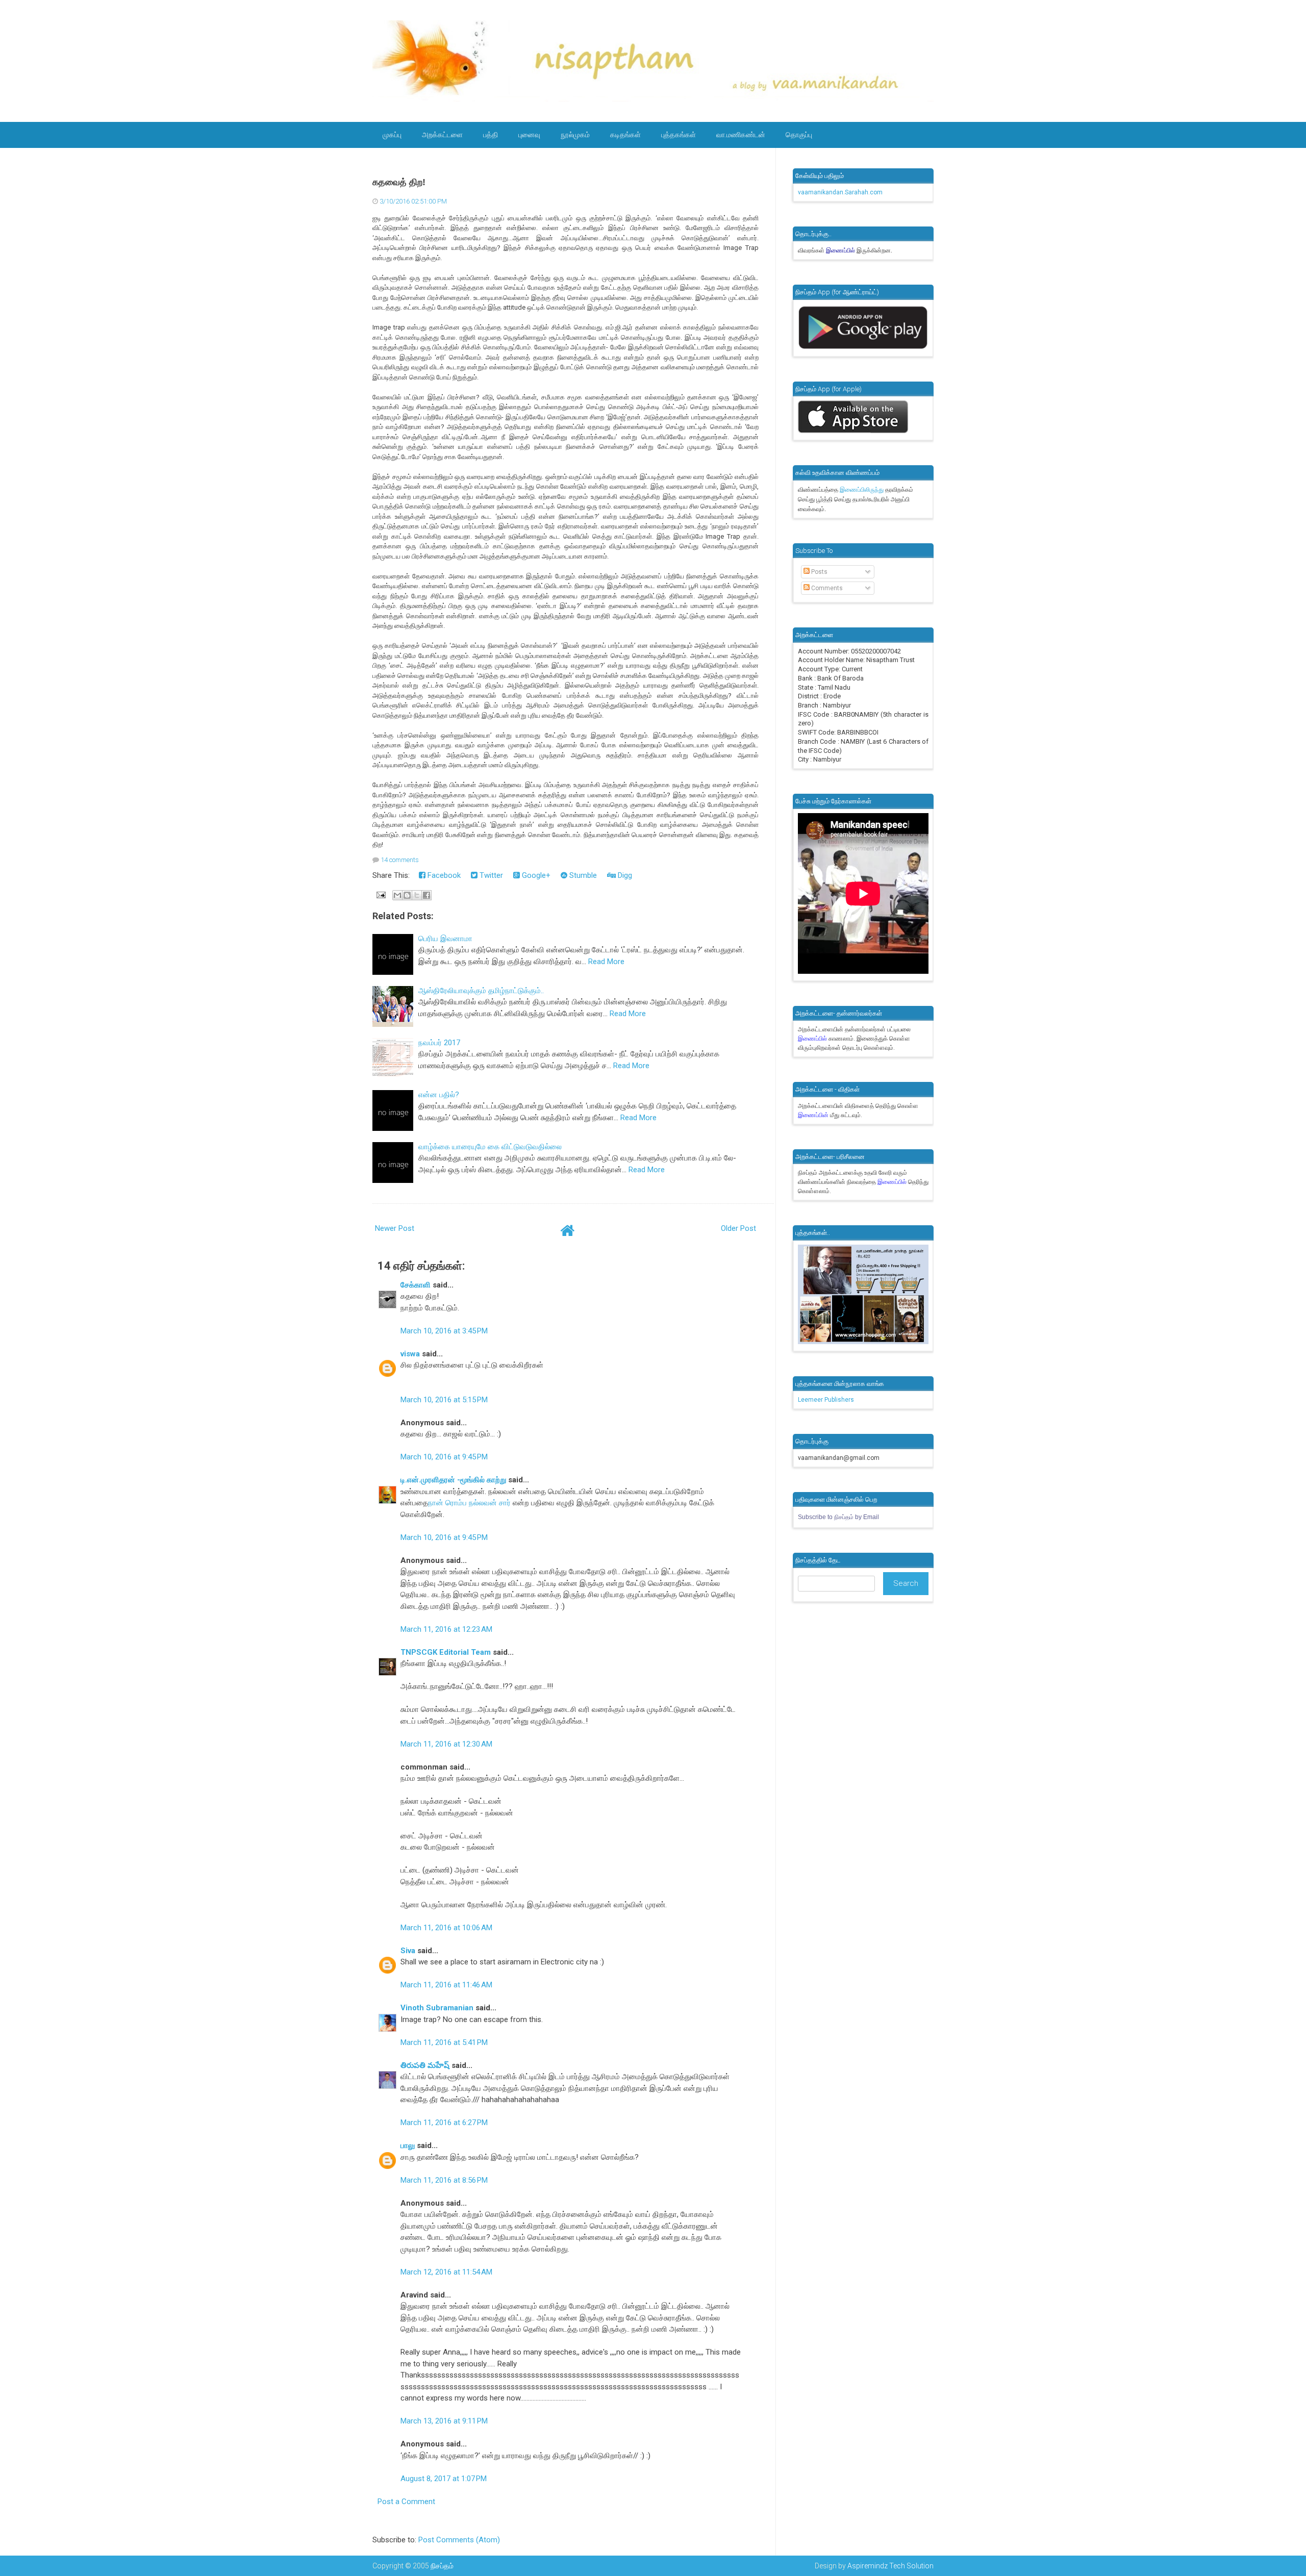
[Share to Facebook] (426, 895)
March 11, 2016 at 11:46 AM (446, 1985)
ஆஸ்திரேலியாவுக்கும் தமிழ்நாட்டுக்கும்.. (481, 991)
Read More (606, 962)
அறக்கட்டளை (442, 135)
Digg (624, 875)
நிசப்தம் (442, 2566)
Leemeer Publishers (826, 1400)
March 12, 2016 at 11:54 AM (446, 2272)
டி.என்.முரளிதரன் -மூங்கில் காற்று (454, 1480)
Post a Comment (406, 2502)
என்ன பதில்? (439, 1095)
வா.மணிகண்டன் (741, 135)
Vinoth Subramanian (437, 2008)
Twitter (490, 875)
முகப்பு (392, 135)
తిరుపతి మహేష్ (425, 2065)
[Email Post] (380, 895)
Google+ (535, 875)
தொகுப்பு (799, 135)
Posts (819, 572)
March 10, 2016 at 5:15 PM (444, 1400)
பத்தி (491, 135)
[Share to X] (417, 895)
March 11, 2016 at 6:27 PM (444, 2123)
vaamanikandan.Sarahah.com (840, 192)
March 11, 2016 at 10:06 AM (446, 1928)
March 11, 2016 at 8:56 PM (444, 2180)
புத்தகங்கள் (679, 135)
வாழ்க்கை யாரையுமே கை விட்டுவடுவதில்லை (490, 1147)
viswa (410, 1354)
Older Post (738, 1228)
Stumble (582, 875)
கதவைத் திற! (399, 182)
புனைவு (529, 135)
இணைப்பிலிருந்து (862, 490)
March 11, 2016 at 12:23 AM (446, 1629)
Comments (826, 588)
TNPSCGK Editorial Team (446, 1652)
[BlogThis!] (407, 895)
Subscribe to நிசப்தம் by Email (838, 1517)
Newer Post (395, 1228)
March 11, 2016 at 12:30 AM (446, 1744)
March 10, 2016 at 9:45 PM (444, 1457)
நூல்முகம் (575, 135)
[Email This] (397, 895)
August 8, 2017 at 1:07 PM (444, 2479)
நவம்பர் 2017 (439, 1043)
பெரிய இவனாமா (445, 939)
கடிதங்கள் (625, 135)
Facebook (443, 875)
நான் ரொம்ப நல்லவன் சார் (469, 1503)
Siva (408, 1951)
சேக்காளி (416, 1285)
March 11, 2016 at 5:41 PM (444, 2042)
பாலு (408, 2145)
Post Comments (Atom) (459, 2540)
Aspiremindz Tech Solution (890, 2566)
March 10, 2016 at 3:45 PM (444, 1331)
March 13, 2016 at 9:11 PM (444, 2421)
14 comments (400, 860)
